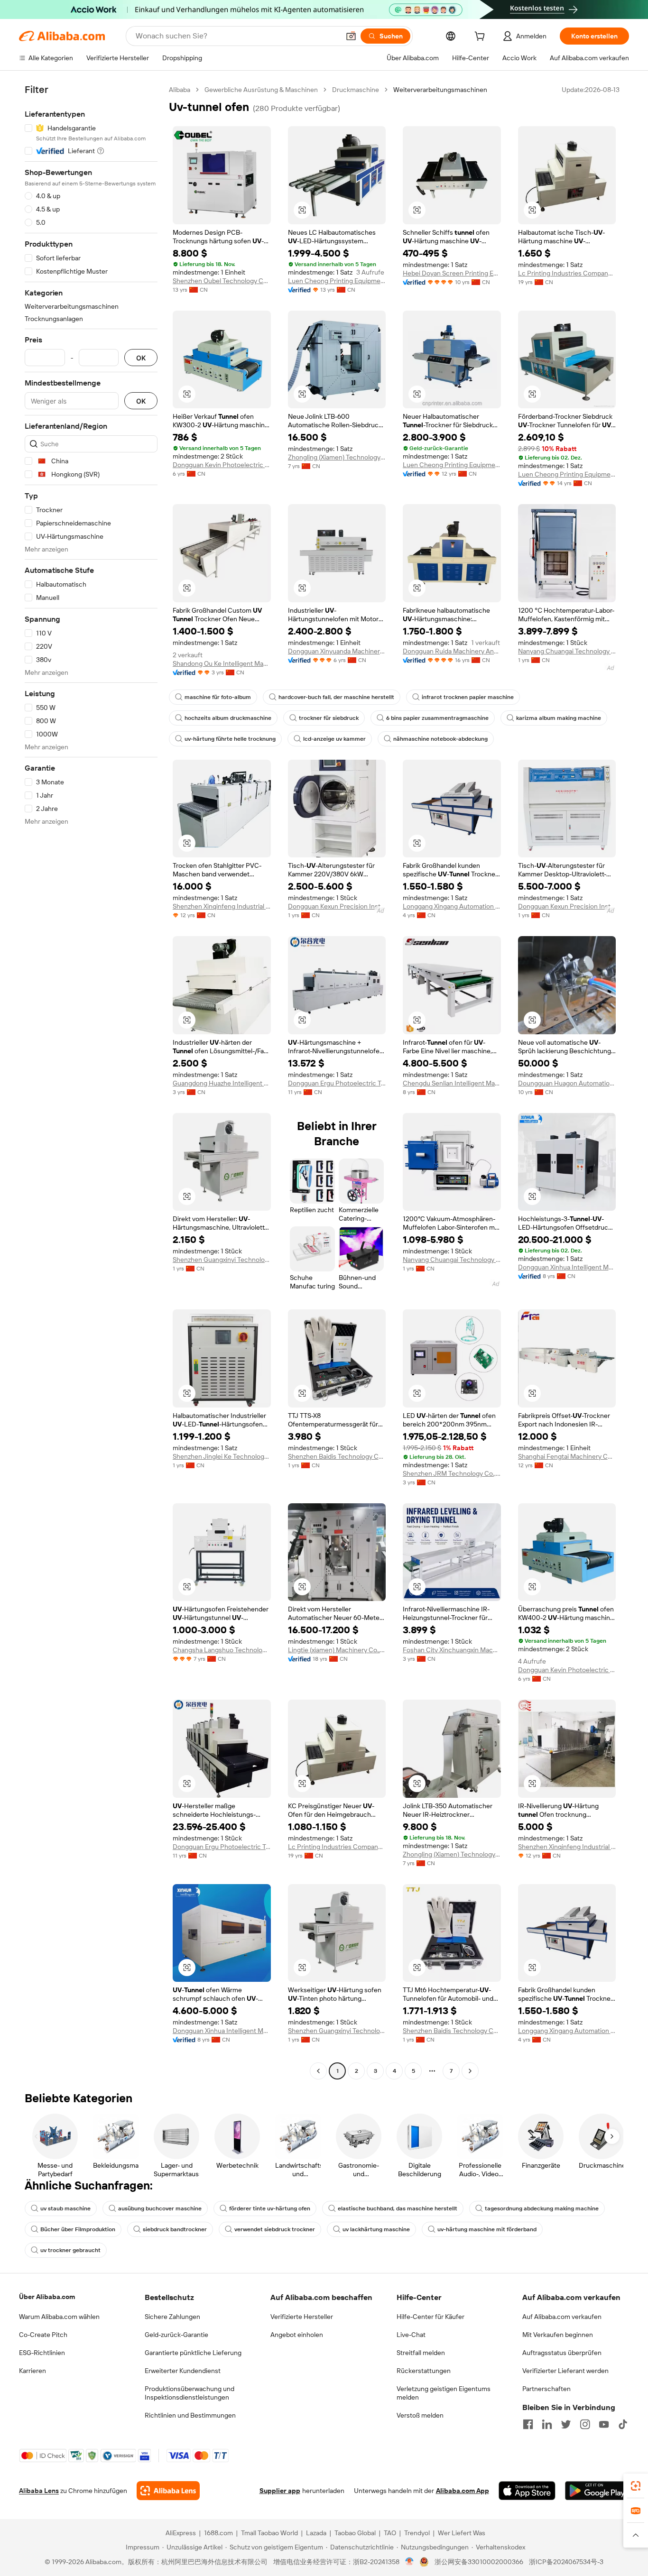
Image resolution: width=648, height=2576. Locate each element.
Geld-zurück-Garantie (176, 2335)
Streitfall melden (421, 2353)
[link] (636, 2486)
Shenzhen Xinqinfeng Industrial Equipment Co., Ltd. (222, 906)
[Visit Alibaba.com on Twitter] (566, 2424)
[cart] (481, 37)
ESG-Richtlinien (42, 2353)
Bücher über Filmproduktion (78, 2229)
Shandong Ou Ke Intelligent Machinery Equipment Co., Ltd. (222, 663)
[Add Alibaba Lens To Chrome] (168, 2491)
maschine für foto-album (218, 697)
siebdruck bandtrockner (175, 2229)
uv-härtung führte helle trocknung (230, 739)
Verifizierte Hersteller (302, 2317)
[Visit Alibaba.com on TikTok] (623, 2424)
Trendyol (417, 2533)
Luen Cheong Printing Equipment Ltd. (337, 281)
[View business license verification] (410, 2562)
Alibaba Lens (39, 2491)
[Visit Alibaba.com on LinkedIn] (547, 2424)
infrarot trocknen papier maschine (468, 697)
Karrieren (32, 2371)
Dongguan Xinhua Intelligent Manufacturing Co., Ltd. (567, 1267)
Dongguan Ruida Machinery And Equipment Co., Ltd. (452, 651)
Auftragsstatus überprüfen (562, 2353)
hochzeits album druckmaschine (228, 718)
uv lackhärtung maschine (376, 2229)
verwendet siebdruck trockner (275, 2229)
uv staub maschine (65, 2208)
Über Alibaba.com (47, 2297)
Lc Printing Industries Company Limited (567, 273)
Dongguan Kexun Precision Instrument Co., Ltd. (337, 906)
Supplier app (280, 2491)
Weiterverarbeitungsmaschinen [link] (440, 90)
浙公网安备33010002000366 (479, 2562)
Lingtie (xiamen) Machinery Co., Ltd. (337, 1650)
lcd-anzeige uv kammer (334, 739)
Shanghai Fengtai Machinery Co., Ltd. (567, 1456)
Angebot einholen (297, 2335)
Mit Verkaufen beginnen (558, 2335)
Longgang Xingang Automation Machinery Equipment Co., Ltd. (452, 906)
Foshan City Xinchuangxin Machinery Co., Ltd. (452, 1650)
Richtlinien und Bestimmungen (190, 2415)
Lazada (316, 2533)
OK (141, 358)
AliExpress (181, 2533)
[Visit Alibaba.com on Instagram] (585, 2424)
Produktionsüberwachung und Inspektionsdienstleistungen (190, 2393)
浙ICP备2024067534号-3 (566, 2562)
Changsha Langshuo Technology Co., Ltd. (222, 1650)
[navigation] (91, 1081)
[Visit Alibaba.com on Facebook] (528, 2424)
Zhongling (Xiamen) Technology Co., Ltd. (337, 457)
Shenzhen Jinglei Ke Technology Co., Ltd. (222, 1456)
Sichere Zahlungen (172, 2317)
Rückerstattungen (424, 2371)
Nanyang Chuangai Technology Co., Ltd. (567, 651)
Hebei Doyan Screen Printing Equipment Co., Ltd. (452, 273)
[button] (351, 36)
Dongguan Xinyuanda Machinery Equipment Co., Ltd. (337, 651)
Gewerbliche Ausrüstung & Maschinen (261, 90)
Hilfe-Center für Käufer (430, 2317)
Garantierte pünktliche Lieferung (193, 2353)
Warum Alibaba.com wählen (59, 2317)
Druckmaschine (356, 90)
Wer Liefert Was (462, 2533)
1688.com (218, 2533)
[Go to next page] (470, 2071)
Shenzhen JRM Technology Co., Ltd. (452, 1473)
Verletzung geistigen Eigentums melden (444, 2393)
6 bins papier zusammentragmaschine (437, 718)
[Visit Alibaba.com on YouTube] (604, 2424)
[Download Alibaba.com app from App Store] (527, 2491)
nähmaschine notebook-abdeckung (440, 739)
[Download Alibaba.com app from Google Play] (597, 2491)
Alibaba (180, 90)
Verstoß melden (420, 2415)
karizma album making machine (559, 718)
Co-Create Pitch (43, 2335)
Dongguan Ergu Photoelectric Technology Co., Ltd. (337, 1083)
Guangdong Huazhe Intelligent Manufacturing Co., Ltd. (222, 1083)
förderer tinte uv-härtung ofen (270, 2208)
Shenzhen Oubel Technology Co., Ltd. (222, 281)
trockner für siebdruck (329, 718)
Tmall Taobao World (269, 2533)
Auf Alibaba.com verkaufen (562, 2317)
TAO (390, 2533)
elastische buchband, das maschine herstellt (398, 2208)
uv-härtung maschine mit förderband (487, 2229)
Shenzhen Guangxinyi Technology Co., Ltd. (222, 1260)
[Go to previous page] (318, 2071)
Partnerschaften (546, 2389)
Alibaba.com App (463, 2491)
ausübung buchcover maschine (160, 2208)
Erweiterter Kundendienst (183, 2371)
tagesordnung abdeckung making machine (542, 2208)
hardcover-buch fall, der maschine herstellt (336, 697)
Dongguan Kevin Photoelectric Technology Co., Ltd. (222, 465)
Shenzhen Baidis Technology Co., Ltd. (337, 1456)
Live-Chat (411, 2335)
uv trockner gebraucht (70, 2250)
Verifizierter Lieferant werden (565, 2371)
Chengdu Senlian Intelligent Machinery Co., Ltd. (452, 1083)
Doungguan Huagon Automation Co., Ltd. (567, 1083)
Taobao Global (355, 2533)
